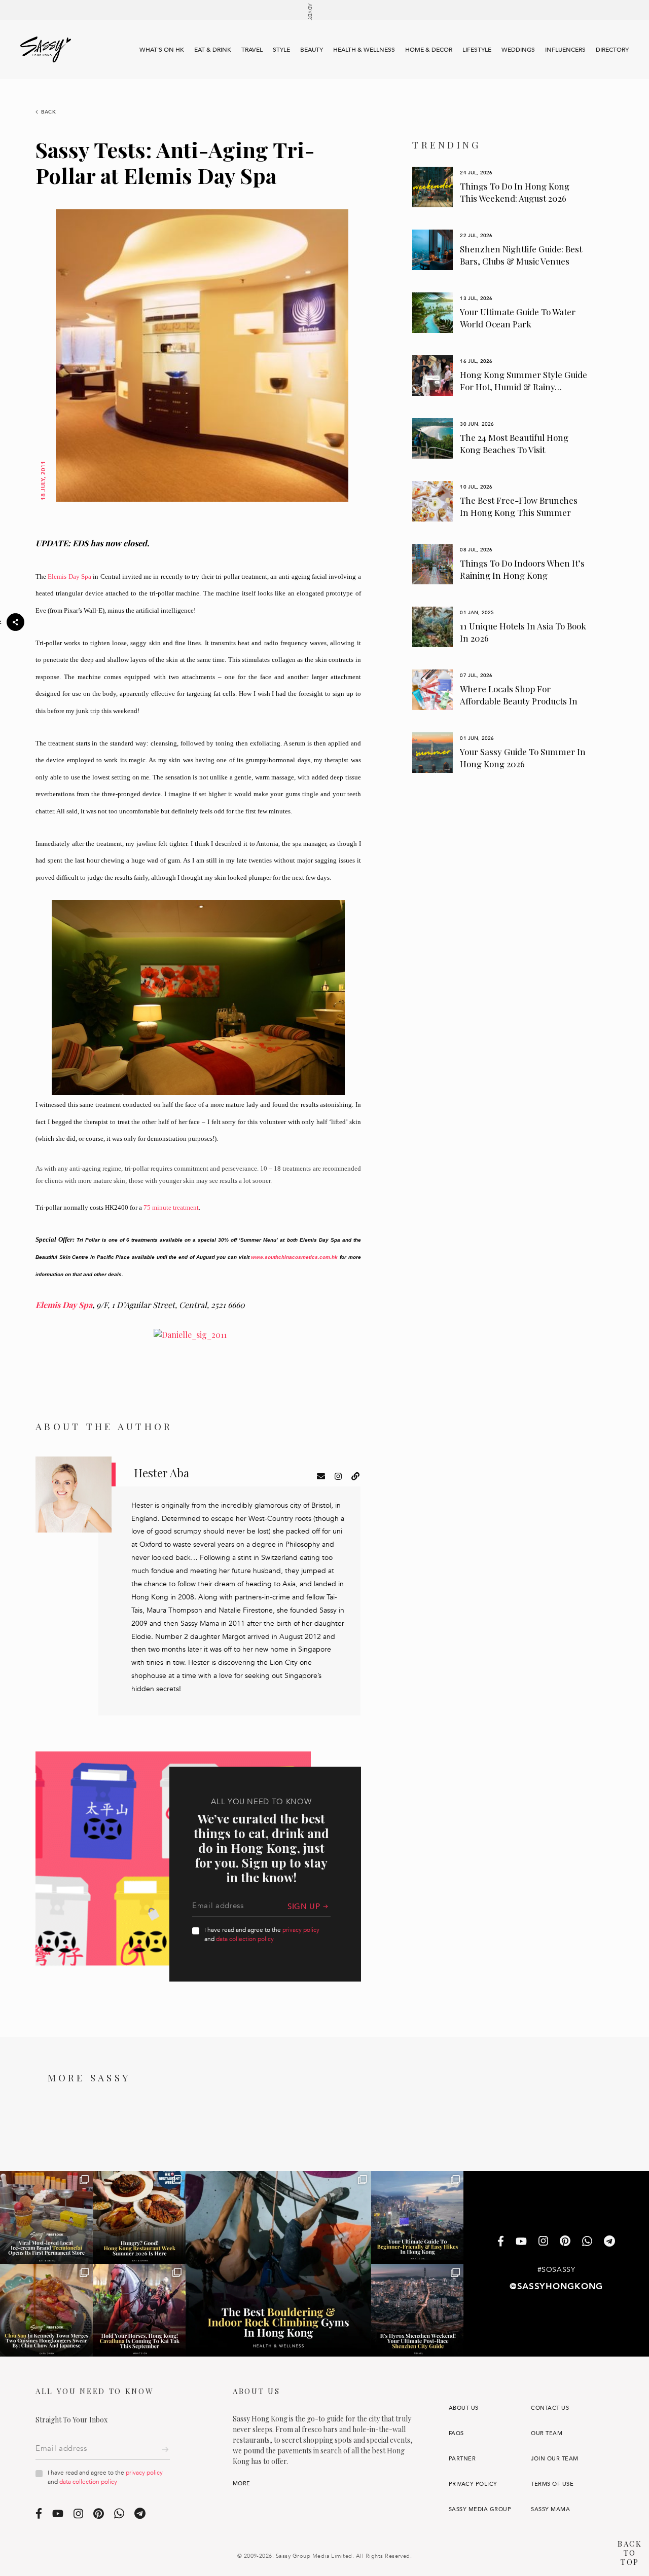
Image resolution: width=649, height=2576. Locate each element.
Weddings (518, 50)
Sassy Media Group (480, 2509)
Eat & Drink (213, 50)
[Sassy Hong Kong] (46, 50)
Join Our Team (554, 2459)
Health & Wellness (364, 50)
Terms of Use (552, 2484)
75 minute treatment (171, 1207)
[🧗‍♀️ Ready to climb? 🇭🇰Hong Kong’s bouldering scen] (278, 2264)
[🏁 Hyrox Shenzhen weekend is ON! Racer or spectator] (418, 2310)
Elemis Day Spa (69, 576)
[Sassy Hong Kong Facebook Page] (501, 2242)
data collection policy (245, 1939)
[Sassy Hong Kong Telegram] (609, 2242)
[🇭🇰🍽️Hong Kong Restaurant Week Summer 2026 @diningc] (139, 2217)
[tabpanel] (500, 187)
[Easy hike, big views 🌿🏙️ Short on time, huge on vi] (418, 2217)
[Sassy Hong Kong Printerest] (565, 2242)
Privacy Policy (473, 2484)
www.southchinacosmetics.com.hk (294, 1257)
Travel (252, 50)
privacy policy (301, 1930)
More (242, 2484)
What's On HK (162, 50)
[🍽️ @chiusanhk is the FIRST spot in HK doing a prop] (46, 2310)
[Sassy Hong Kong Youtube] (521, 2242)
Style (281, 50)
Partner (462, 2459)
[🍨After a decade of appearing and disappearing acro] (46, 2217)
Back (49, 112)
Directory (612, 50)
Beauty (312, 50)
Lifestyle (477, 50)
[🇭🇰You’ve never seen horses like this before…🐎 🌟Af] (139, 2310)
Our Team (547, 2433)
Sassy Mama (550, 2509)
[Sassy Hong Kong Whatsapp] (587, 2242)
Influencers (565, 50)
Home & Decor (429, 50)
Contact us (550, 2408)
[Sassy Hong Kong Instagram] (543, 2242)
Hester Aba (161, 1473)
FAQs (456, 2433)
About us (464, 2408)
